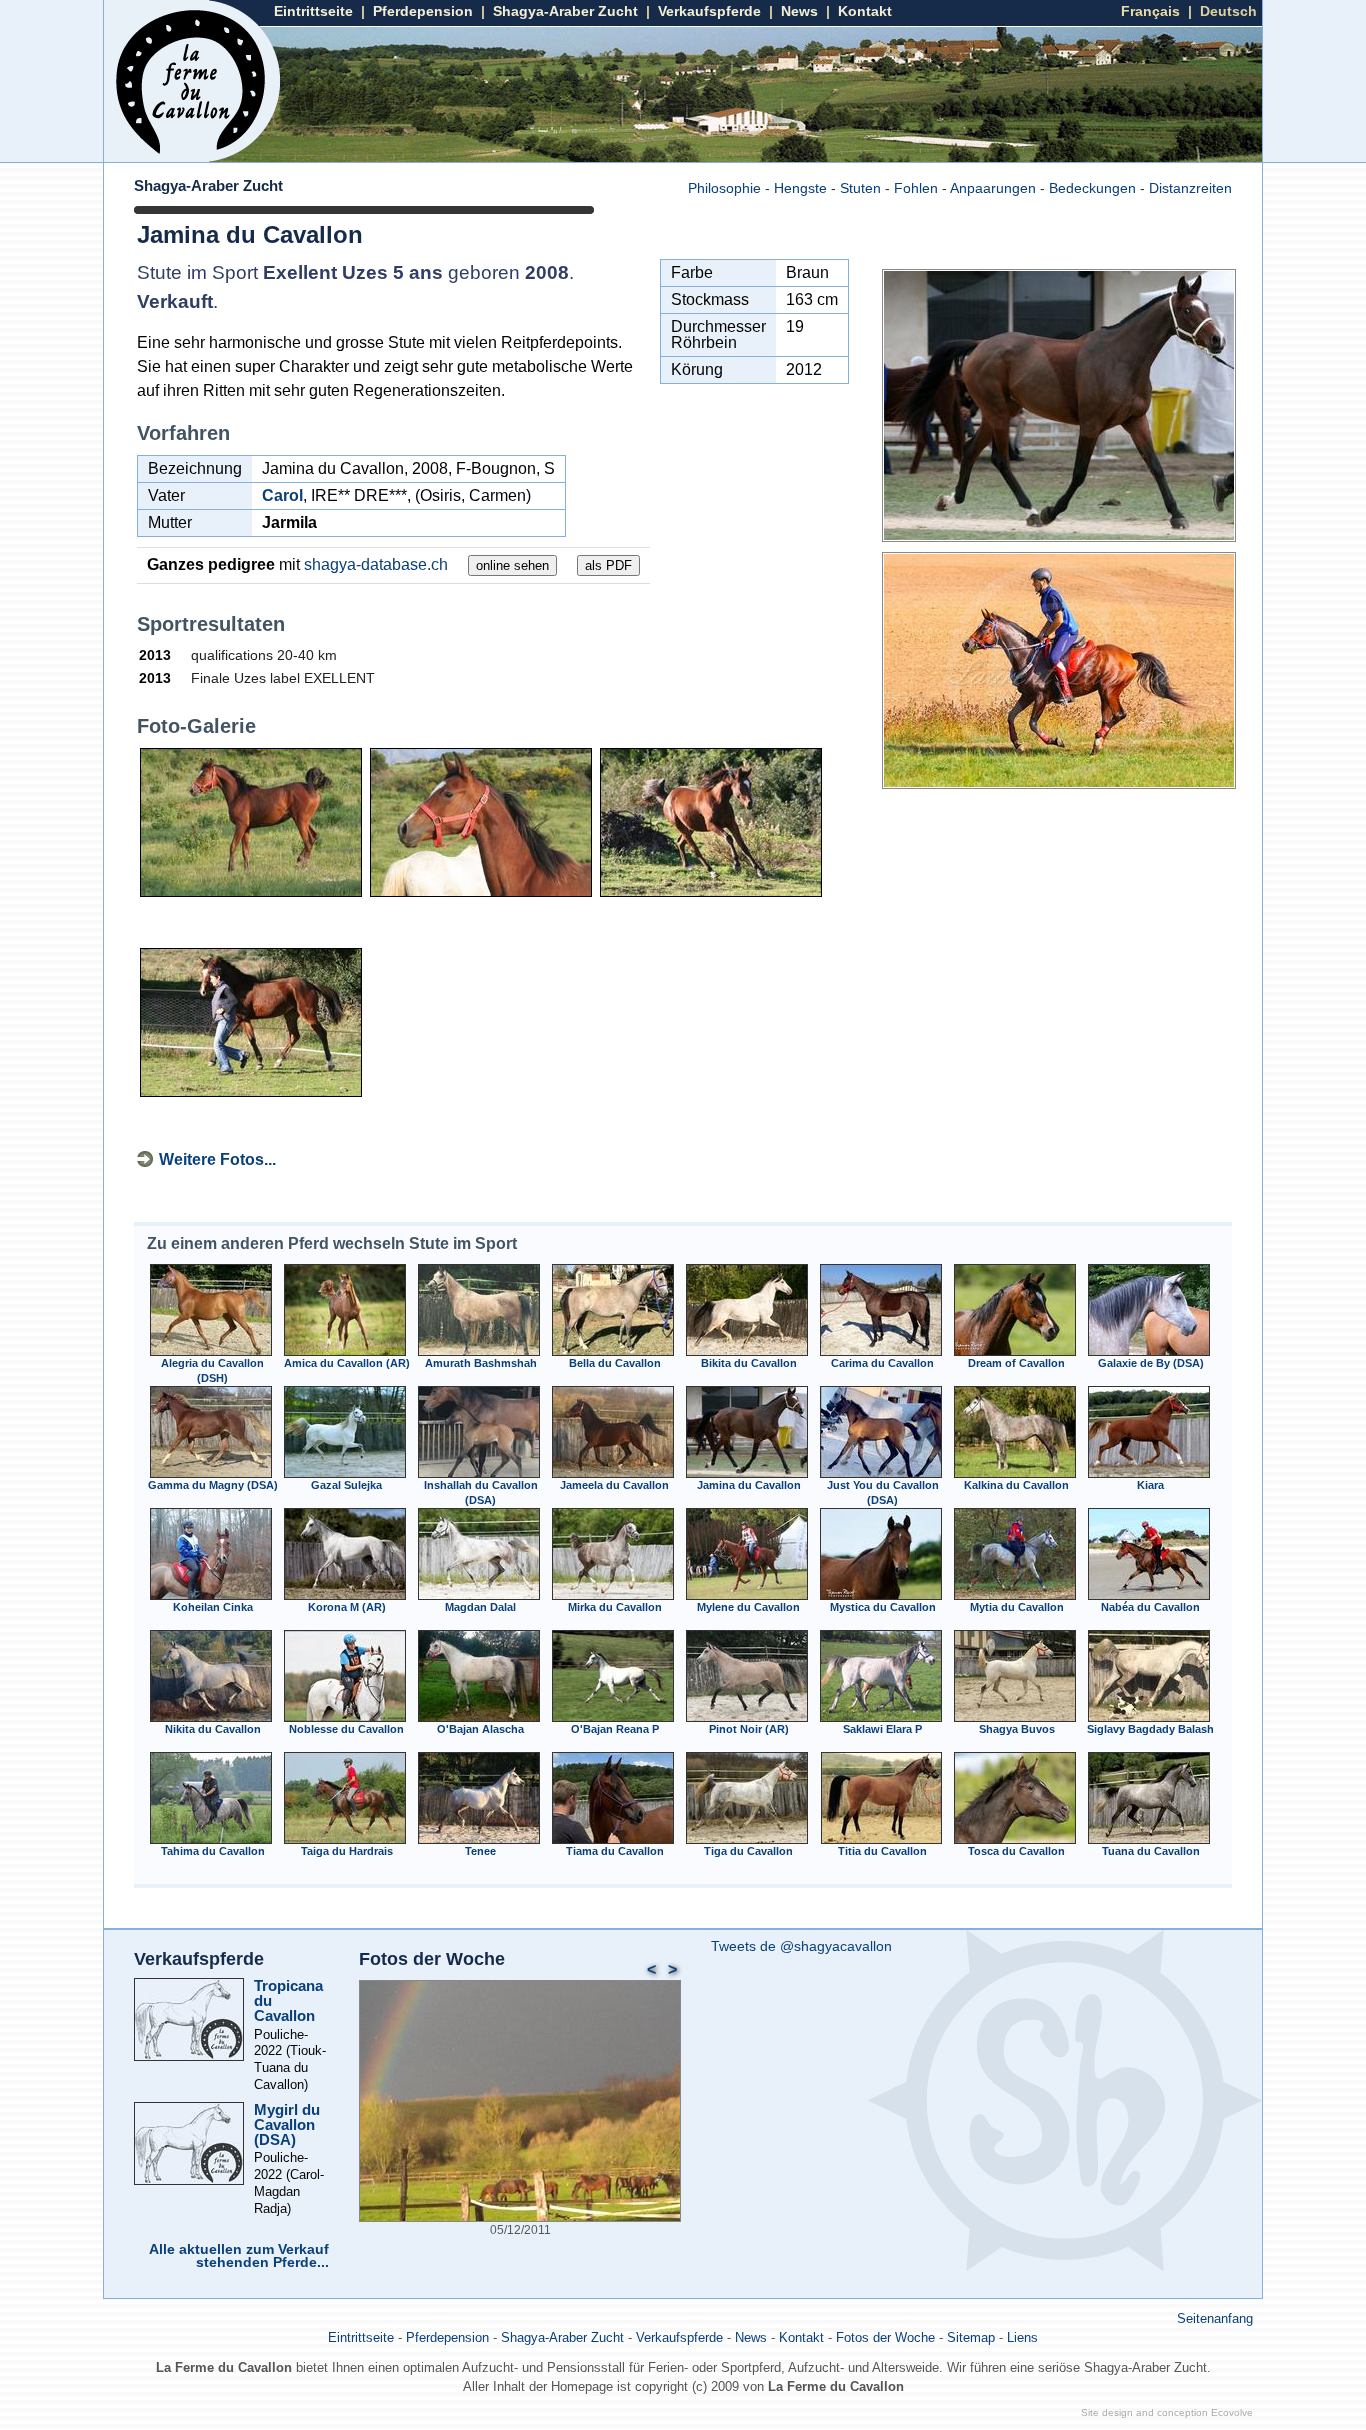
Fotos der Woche (432, 1959)
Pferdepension (423, 11)
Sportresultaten (211, 624)
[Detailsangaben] (211, 1351)
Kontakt (865, 11)
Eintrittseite (313, 11)
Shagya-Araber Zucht (565, 11)
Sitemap (971, 2337)
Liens (1022, 2337)
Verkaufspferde (709, 11)
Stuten (860, 188)
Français (1150, 11)
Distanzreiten (1190, 188)
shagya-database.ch (376, 564)
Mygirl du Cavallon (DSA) (287, 2124)
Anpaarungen (993, 188)
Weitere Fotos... (217, 1159)
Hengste (800, 188)
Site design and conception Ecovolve (1167, 2412)
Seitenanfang (1215, 2318)
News (799, 11)
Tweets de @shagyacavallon (801, 1946)
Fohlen (916, 188)
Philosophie (724, 188)
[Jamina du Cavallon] (1059, 536)
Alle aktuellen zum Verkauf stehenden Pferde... (239, 2256)
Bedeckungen (1092, 188)
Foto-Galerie (196, 726)
